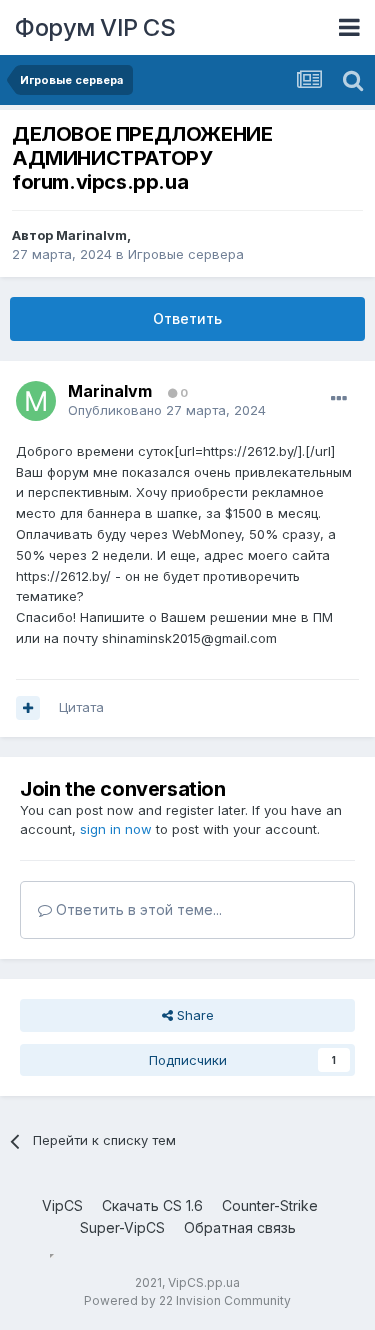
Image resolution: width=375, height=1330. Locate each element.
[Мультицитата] (28, 708)
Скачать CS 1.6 (152, 1205)
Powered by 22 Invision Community (187, 1300)
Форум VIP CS (95, 27)
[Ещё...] (339, 399)
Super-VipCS (122, 1227)
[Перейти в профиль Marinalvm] (36, 401)
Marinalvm (91, 235)
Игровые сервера (186, 254)
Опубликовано (167, 410)
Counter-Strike (270, 1205)
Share (193, 1015)
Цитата (81, 707)
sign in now (116, 829)
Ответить (187, 318)
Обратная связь (240, 1227)
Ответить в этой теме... (137, 909)
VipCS (62, 1205)
